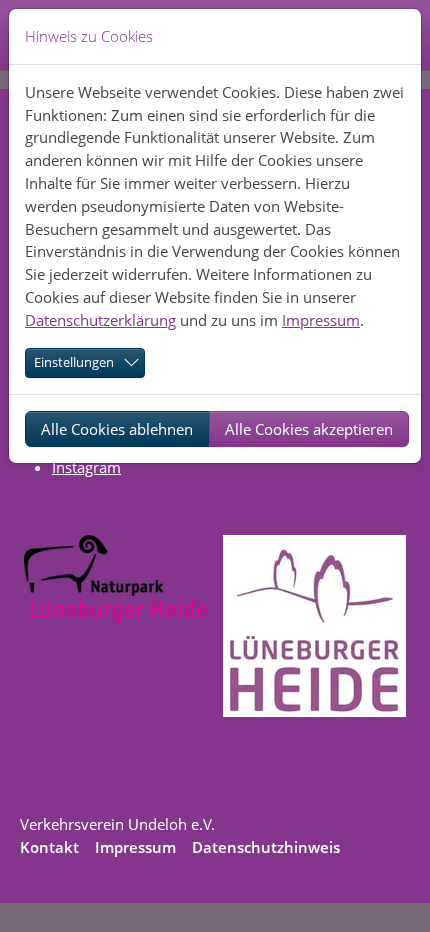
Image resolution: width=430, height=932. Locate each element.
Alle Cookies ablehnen (117, 429)
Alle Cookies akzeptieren (309, 429)
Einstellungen (74, 362)
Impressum (321, 320)
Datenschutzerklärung (100, 320)
